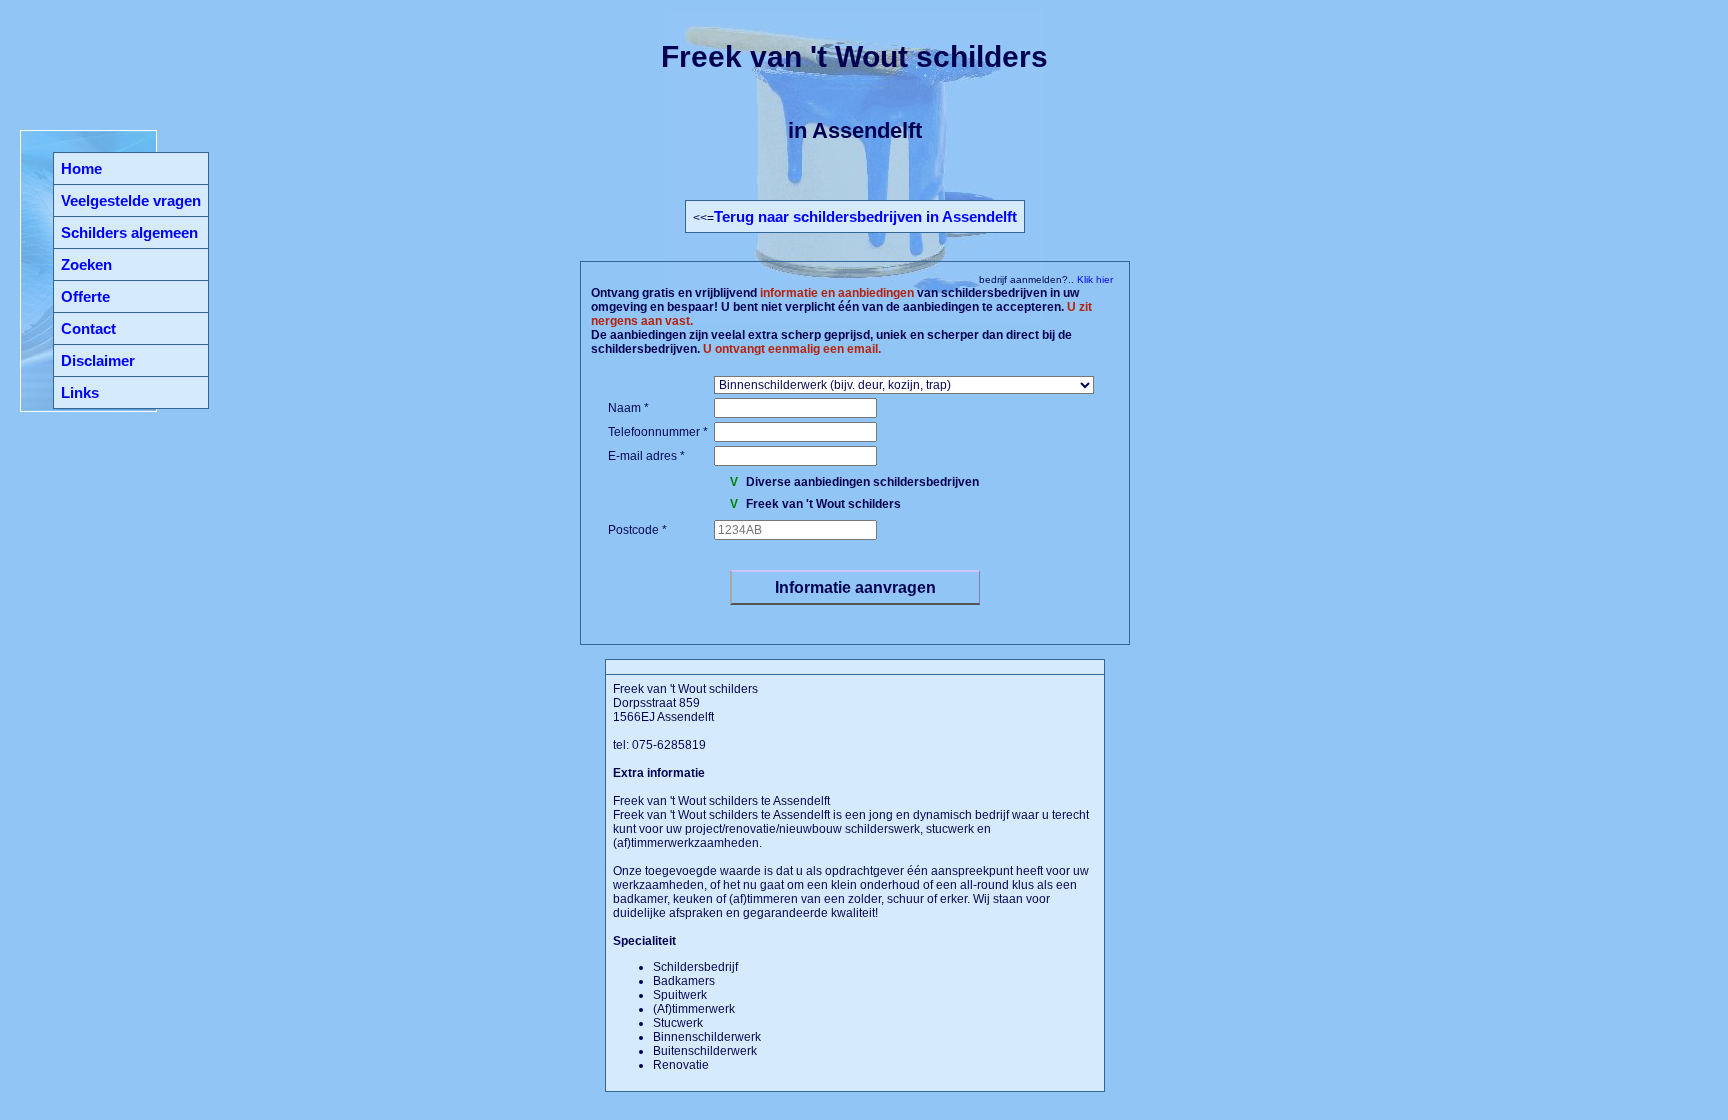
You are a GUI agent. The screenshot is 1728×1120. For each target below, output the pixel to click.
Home (81, 168)
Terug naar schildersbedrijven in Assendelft (865, 216)
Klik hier (1093, 279)
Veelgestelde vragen (131, 200)
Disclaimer (98, 360)
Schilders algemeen (129, 232)
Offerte (85, 296)
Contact (88, 328)
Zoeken (86, 264)
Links (80, 392)
